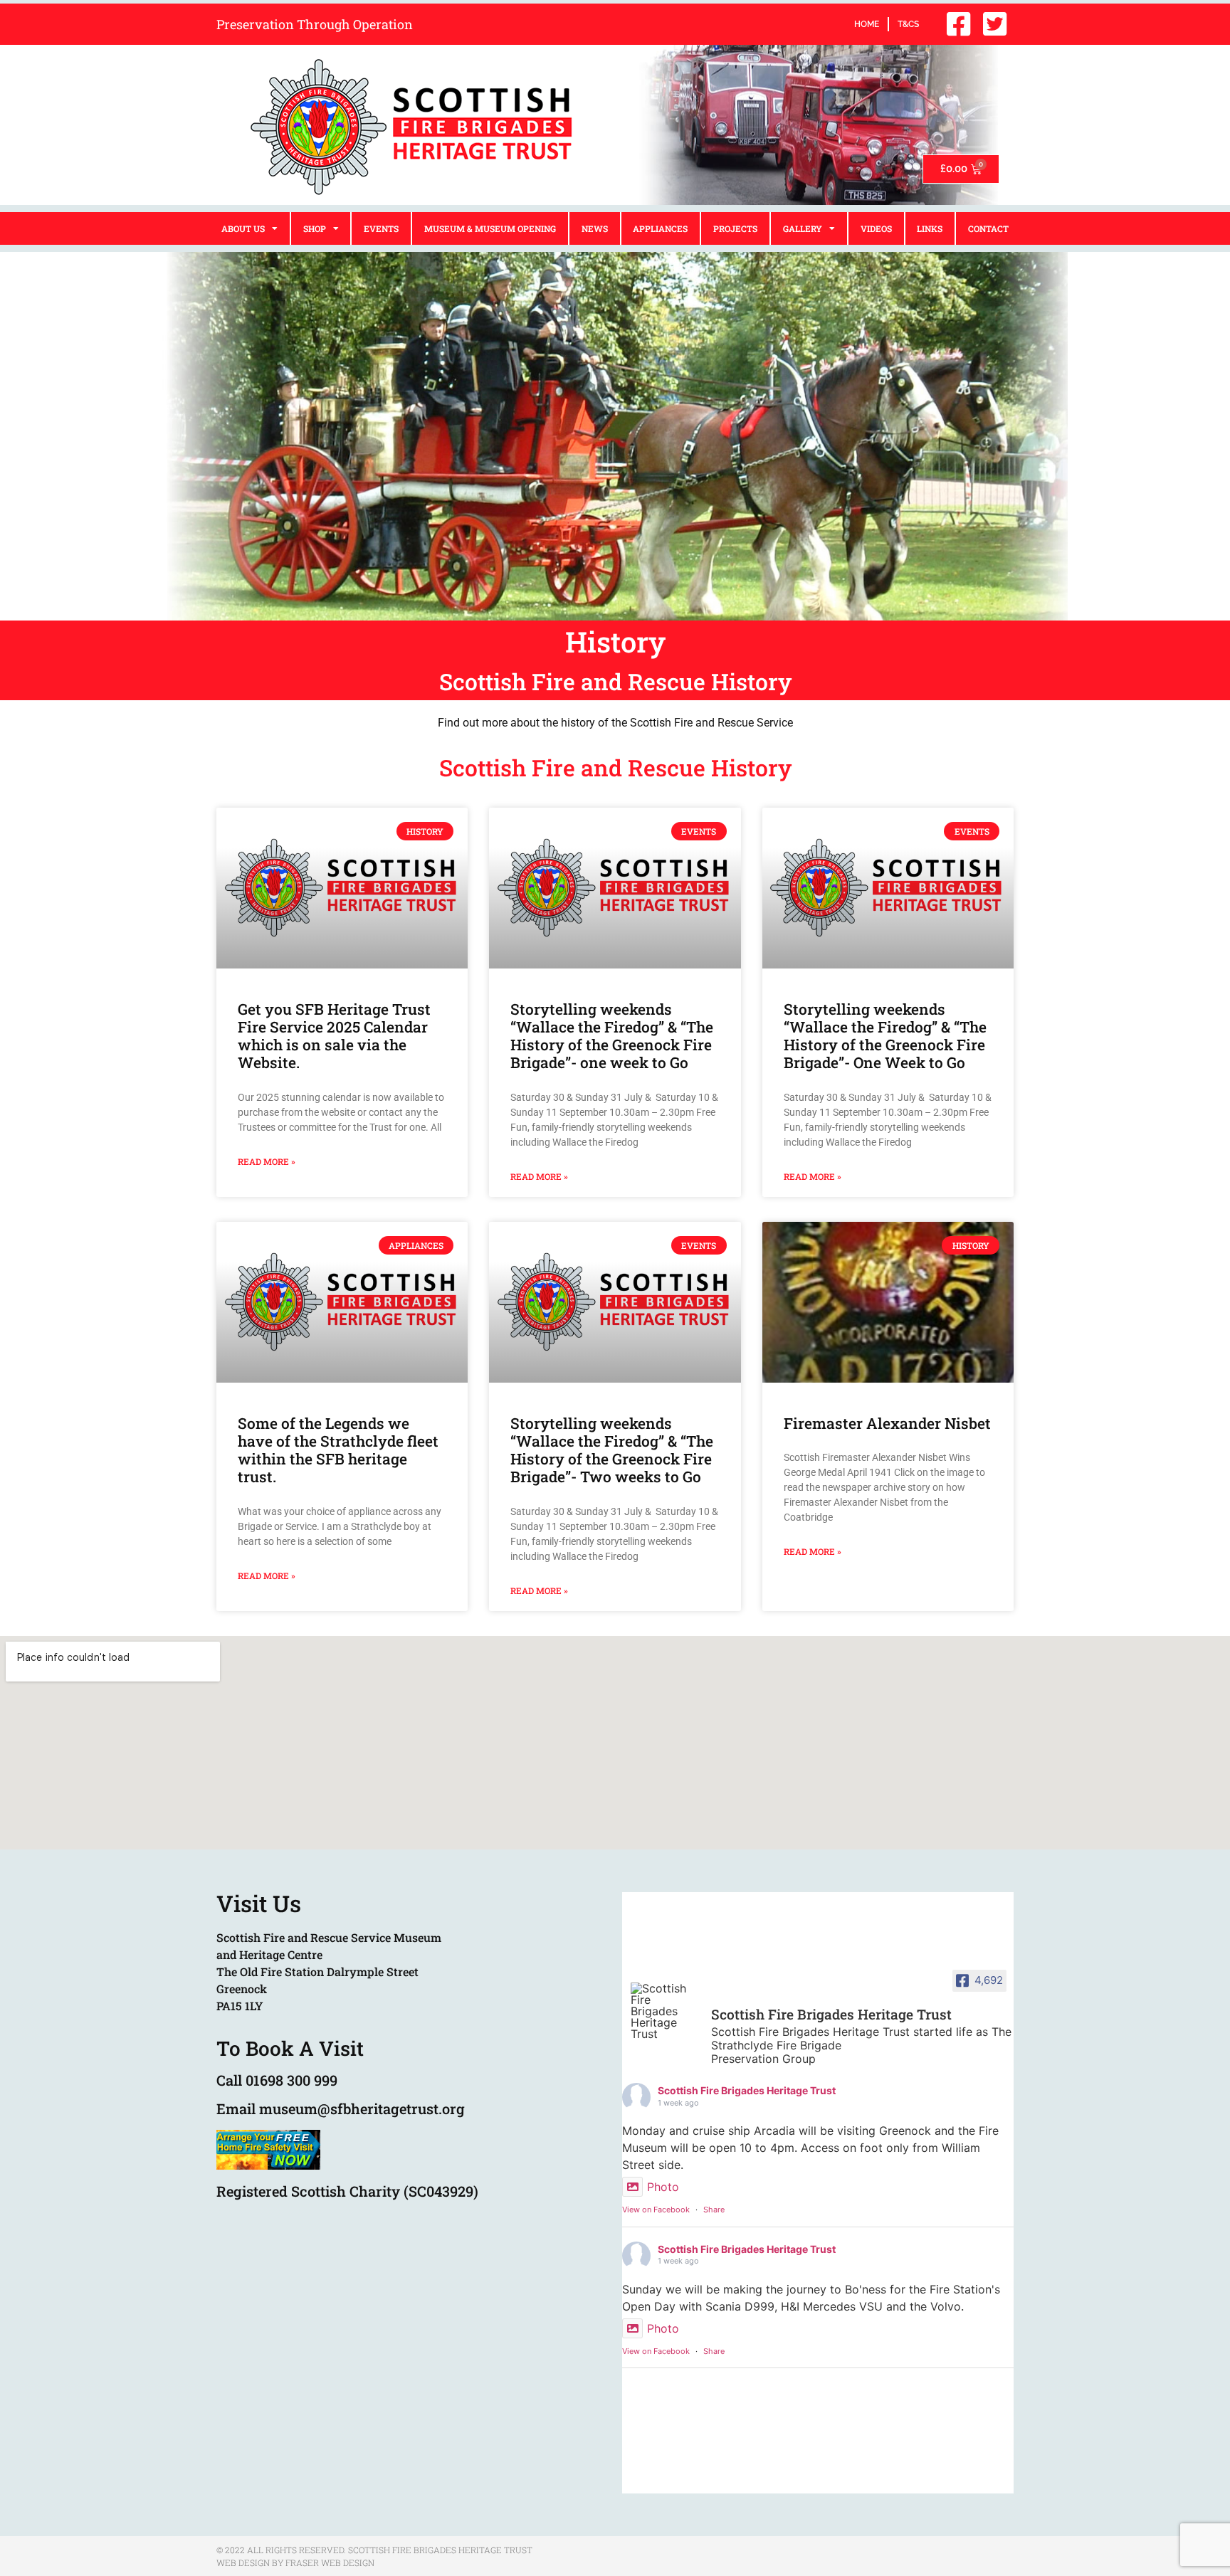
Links (930, 228)
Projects (735, 228)
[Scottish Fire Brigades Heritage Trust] (665, 2011)
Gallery (803, 228)
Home (867, 24)
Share (714, 2210)
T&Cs (908, 24)
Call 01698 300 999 (277, 2080)
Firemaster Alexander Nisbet (887, 1423)
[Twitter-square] (994, 24)
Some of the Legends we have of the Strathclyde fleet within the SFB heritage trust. (338, 1450)
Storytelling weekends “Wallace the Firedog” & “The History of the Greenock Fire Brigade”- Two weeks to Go (612, 1450)
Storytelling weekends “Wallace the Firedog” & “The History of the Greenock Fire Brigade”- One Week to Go (885, 1036)
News (595, 228)
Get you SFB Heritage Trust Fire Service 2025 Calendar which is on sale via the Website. (334, 1036)
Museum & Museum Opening (490, 228)
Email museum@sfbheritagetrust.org (341, 2108)
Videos (876, 228)
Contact (988, 228)
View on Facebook (656, 2210)
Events (381, 228)
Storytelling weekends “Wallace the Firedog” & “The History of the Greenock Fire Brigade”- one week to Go (612, 1036)
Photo (663, 2187)
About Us (243, 228)
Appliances (660, 228)
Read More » (267, 1161)
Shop (315, 228)
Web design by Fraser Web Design (295, 2562)
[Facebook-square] (958, 24)
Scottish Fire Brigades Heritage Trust (747, 2090)
